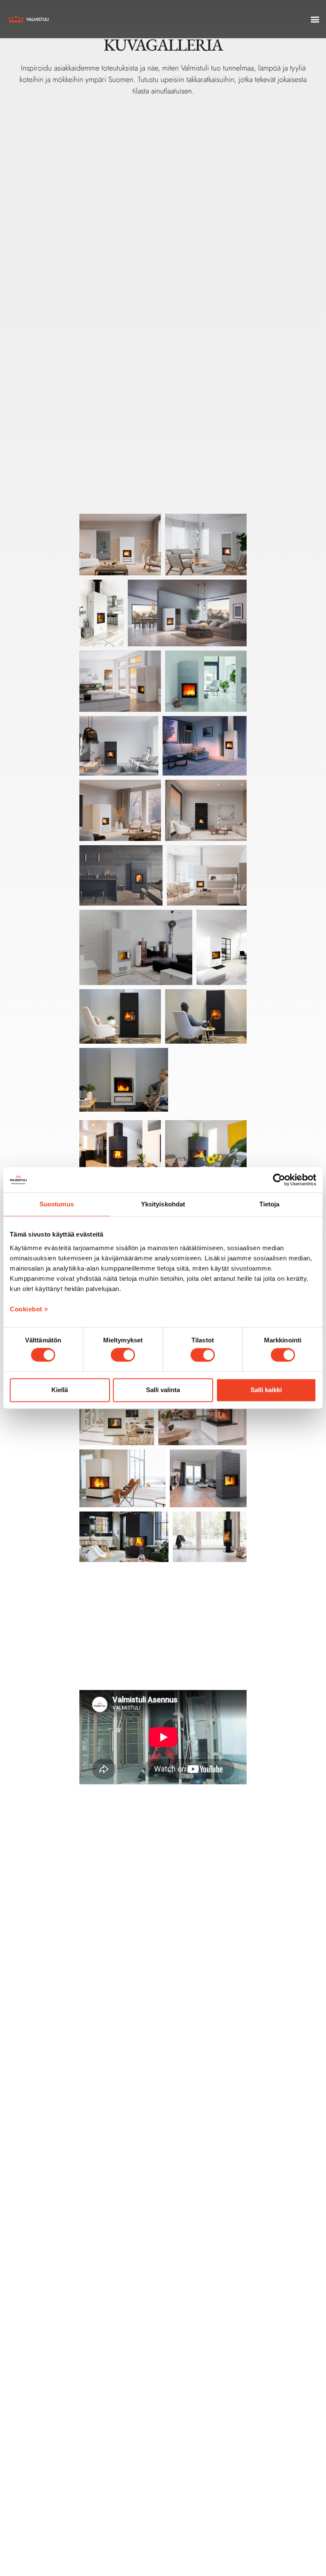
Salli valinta (163, 1390)
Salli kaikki (266, 1390)
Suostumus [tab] (57, 1204)
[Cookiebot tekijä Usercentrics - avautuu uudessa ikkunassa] (279, 1180)
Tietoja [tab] (270, 1204)
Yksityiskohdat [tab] (163, 1204)
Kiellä (60, 1390)
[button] (315, 19)
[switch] (123, 1355)
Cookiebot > (29, 1309)
